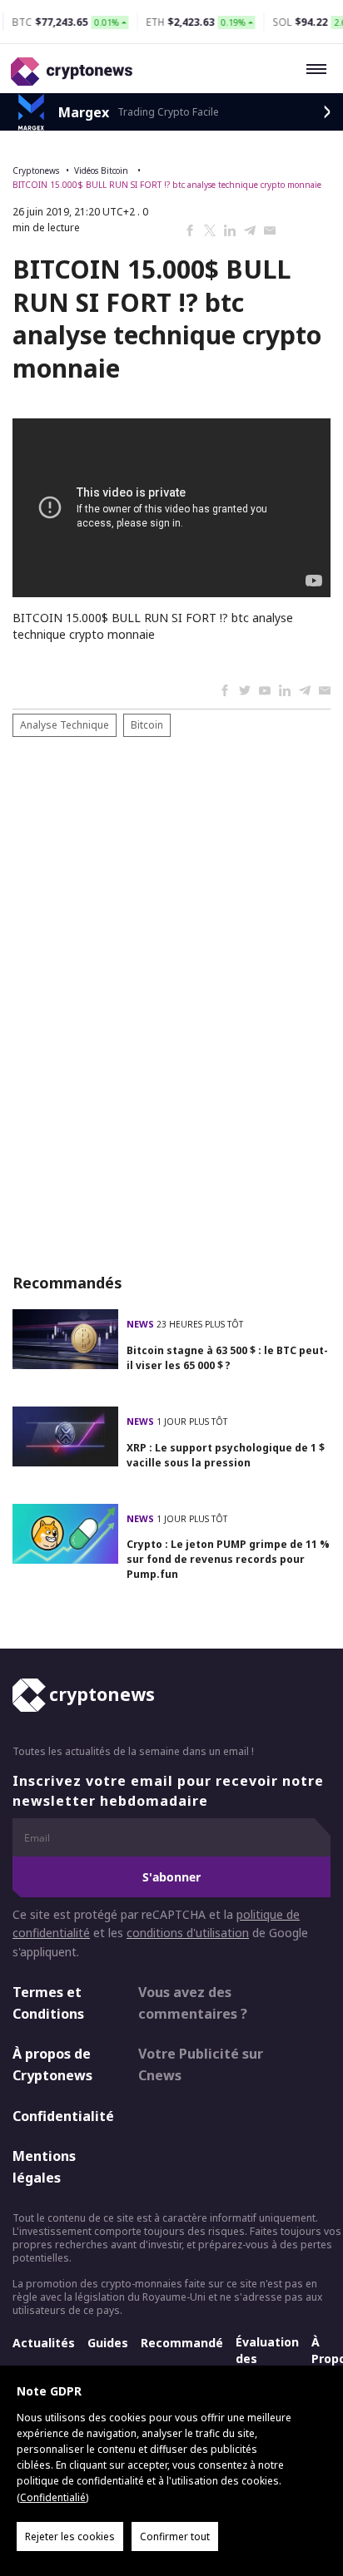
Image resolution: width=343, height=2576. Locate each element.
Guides (108, 2343)
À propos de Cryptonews (52, 2064)
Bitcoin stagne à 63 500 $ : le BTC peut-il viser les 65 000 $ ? (227, 1358)
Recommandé (182, 2343)
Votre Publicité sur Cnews (201, 2064)
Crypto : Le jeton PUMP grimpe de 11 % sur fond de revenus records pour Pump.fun (228, 1559)
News (142, 1324)
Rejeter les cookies (70, 2536)
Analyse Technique (65, 725)
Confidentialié (53, 2497)
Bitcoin (147, 725)
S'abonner (171, 1877)
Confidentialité (61, 2116)
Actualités (44, 2343)
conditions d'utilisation (188, 1933)
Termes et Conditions (48, 2003)
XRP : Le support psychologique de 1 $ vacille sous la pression (226, 1455)
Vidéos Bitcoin (102, 171)
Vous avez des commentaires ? (193, 2003)
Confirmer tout (175, 2536)
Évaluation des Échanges (267, 2358)
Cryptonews (36, 171)
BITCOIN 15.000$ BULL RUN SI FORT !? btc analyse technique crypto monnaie (167, 185)
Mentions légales (44, 2167)
